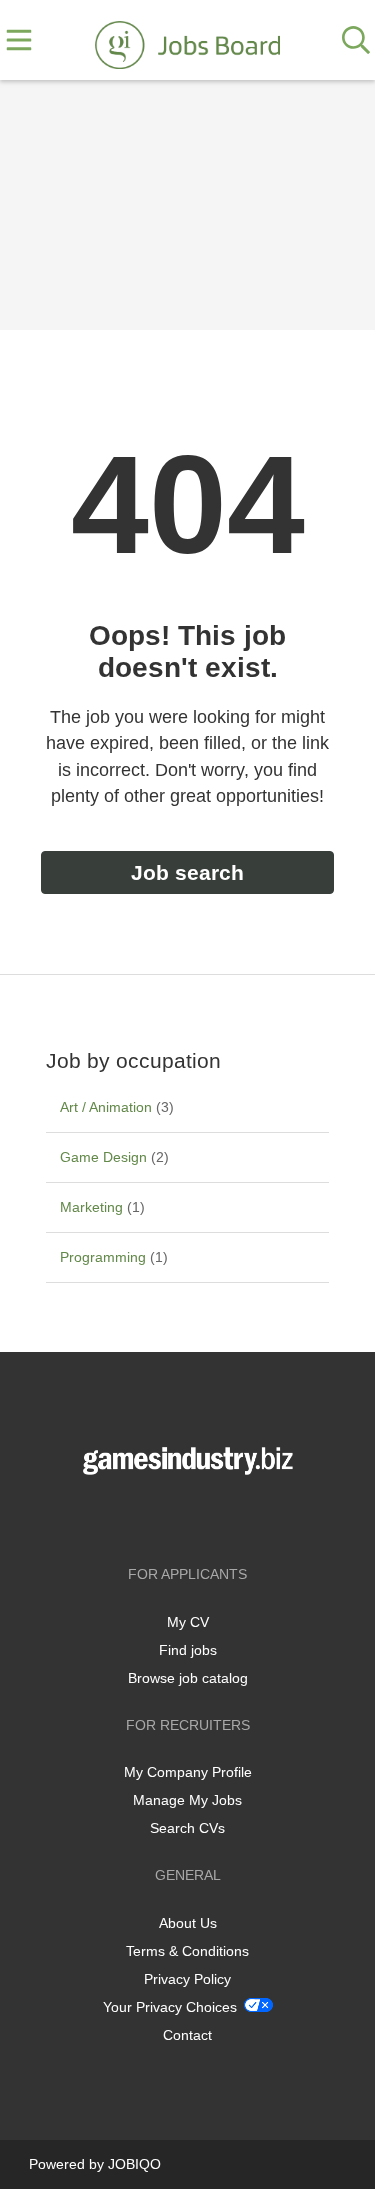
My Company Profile (188, 1772)
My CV (188, 1622)
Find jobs (188, 1650)
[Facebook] (158, 1516)
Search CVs (187, 1828)
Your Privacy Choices (170, 2007)
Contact (187, 2035)
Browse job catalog (188, 1678)
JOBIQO (134, 2164)
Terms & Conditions (187, 1951)
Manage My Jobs (187, 1800)
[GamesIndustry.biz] (187, 41)
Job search (187, 872)
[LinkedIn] (221, 1516)
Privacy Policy (187, 1979)
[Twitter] (191, 1516)
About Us (188, 1923)
